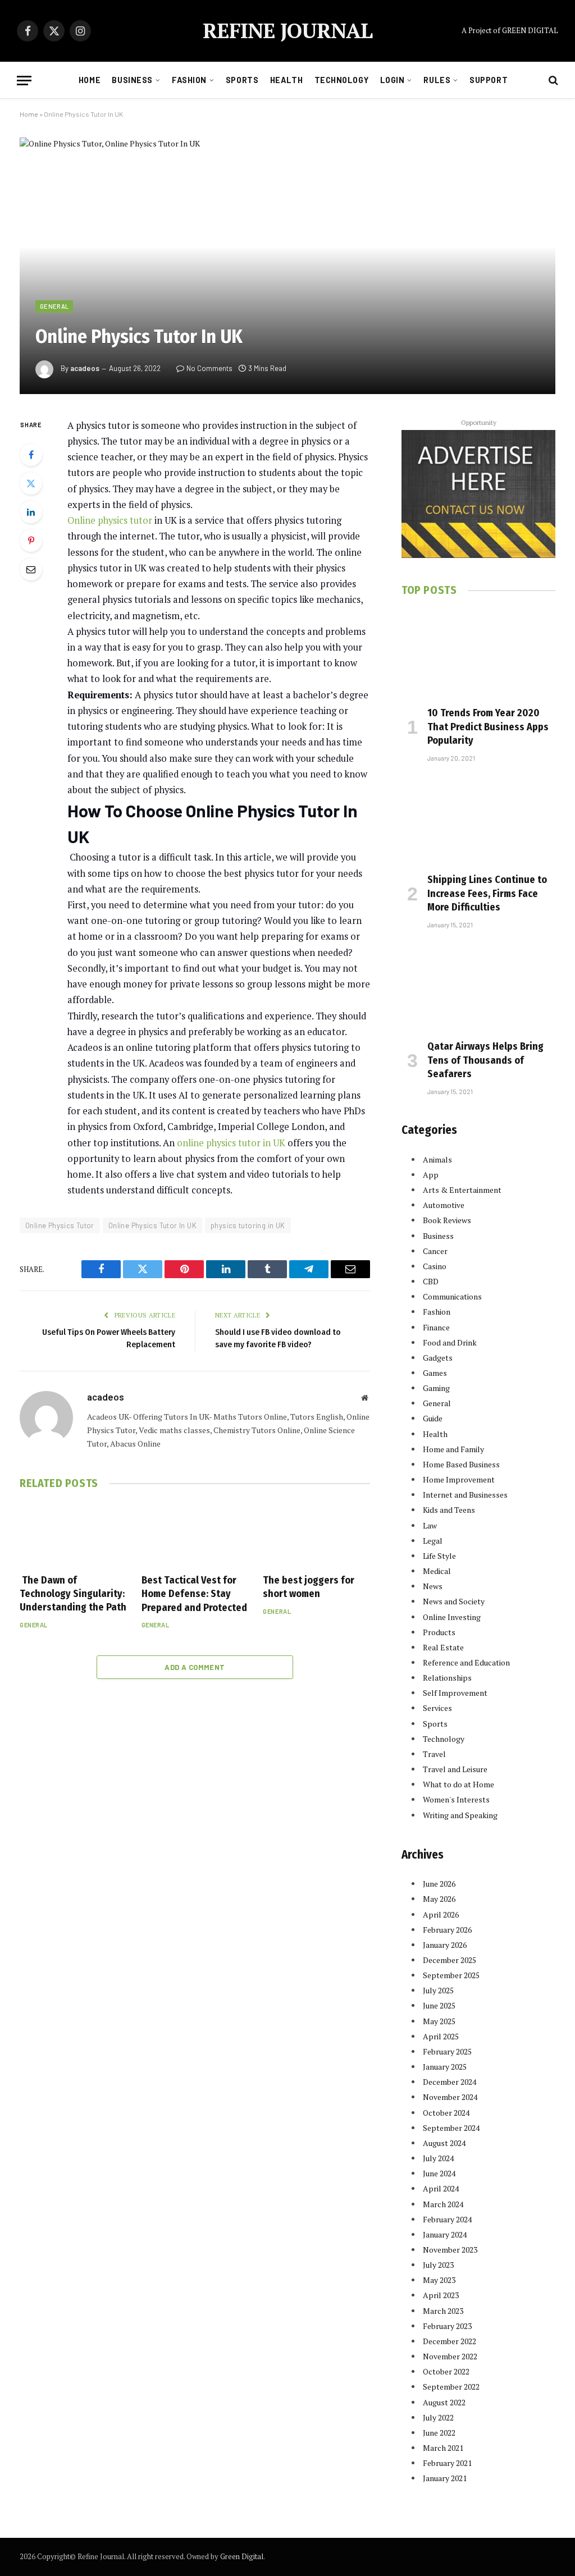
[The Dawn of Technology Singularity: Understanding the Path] (73, 1534)
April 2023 (441, 2295)
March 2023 (443, 2311)
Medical (437, 1571)
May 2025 (439, 2021)
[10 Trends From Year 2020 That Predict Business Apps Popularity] (478, 654)
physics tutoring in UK (248, 1225)
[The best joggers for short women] (316, 1534)
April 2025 (441, 2036)
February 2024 (447, 2219)
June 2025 (439, 2005)
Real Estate (443, 1647)
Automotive (444, 1205)
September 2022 (451, 2387)
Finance (436, 1327)
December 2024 (449, 2082)
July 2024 (438, 2158)
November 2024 (450, 2097)
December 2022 (449, 2341)
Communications (452, 1296)
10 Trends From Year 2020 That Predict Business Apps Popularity (488, 727)
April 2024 (441, 2188)
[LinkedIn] (31, 512)
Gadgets (438, 1358)
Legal (433, 1541)
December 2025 (449, 1960)
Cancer (435, 1251)
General (54, 306)
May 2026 (439, 1899)
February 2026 (447, 1930)
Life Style (439, 1556)
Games (435, 1373)
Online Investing (452, 1617)
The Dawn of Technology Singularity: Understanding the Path (73, 1594)
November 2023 (450, 2250)
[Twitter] (31, 483)
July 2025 (438, 1990)
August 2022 (444, 2402)
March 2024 (443, 2204)
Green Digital (242, 2556)
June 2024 (439, 2173)
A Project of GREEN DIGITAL (510, 30)
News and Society (454, 1601)
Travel (434, 1754)
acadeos (85, 368)
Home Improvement (459, 1479)
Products (439, 1632)
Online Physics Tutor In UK (152, 1225)
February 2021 (447, 2463)
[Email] (31, 569)
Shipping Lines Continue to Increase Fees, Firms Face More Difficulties (487, 893)
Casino (435, 1266)
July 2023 (438, 2265)
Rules (437, 80)
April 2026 (441, 1914)
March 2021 (443, 2448)
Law (430, 1525)
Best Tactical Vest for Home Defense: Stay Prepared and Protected (194, 1594)
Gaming (436, 1388)
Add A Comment (195, 1667)
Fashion (189, 80)
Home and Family (453, 1449)
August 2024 (444, 2143)
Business (132, 80)
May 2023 (439, 2280)
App (431, 1175)
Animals (437, 1159)
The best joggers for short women (309, 1587)
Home (90, 80)
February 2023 (447, 2326)
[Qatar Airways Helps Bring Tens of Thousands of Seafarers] (478, 987)
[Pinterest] (31, 541)
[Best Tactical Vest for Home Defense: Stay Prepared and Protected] (195, 1534)
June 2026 (439, 1884)
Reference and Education (466, 1662)
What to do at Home (458, 1784)
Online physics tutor (110, 520)
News (433, 1586)
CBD (431, 1281)
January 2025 (445, 2067)
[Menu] (24, 81)
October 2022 (446, 2371)
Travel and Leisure (455, 1769)
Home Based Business (461, 1464)
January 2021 (445, 2478)
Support (489, 80)
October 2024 (446, 2113)
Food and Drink (450, 1342)
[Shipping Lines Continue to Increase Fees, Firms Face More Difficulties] (478, 821)
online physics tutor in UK (231, 1143)
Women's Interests (456, 1799)
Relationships (447, 1678)
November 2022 (450, 2356)
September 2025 (451, 1975)
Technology (342, 80)
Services (437, 1708)
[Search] (552, 81)
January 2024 (445, 2234)
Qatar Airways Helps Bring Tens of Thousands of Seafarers (485, 1060)
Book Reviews (447, 1220)
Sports (242, 80)
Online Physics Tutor (60, 1225)
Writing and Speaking (460, 1815)
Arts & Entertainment (462, 1190)
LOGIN (393, 80)
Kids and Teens (449, 1510)
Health (286, 80)
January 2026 (445, 1945)
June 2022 (439, 2433)
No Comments (209, 368)
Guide (433, 1418)
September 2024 (451, 2128)
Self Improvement (455, 1693)
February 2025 (447, 2051)
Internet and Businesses (465, 1495)
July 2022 (438, 2417)
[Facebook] (31, 455)
